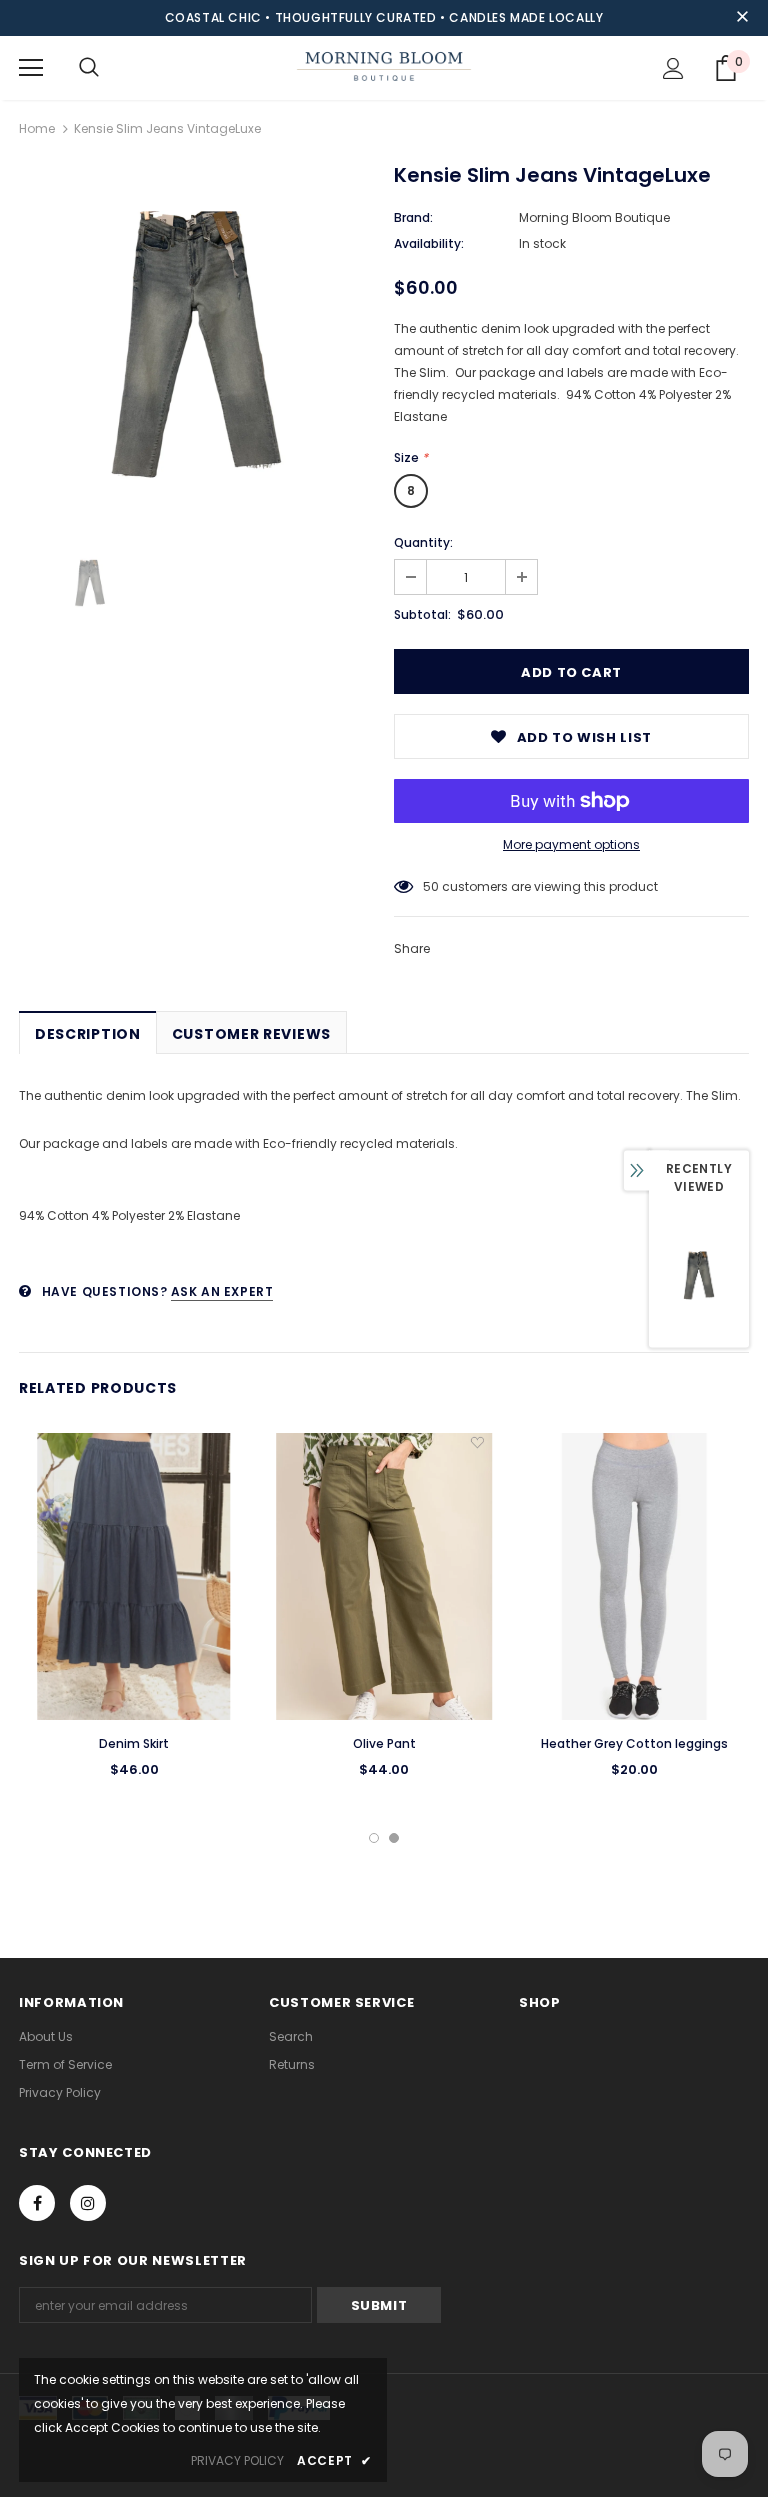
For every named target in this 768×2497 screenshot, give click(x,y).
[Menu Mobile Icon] (31, 68)
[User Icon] (673, 68)
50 (431, 886)
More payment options (571, 844)
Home (37, 128)
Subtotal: (422, 614)
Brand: (413, 217)
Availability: (429, 243)
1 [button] (374, 1838)
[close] (742, 18)
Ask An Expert (222, 1291)
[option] (196, 344)
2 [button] (394, 1838)
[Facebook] (37, 2203)
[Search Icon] (89, 68)
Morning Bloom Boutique (594, 217)
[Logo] (384, 67)
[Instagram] (88, 2203)
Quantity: (423, 542)
